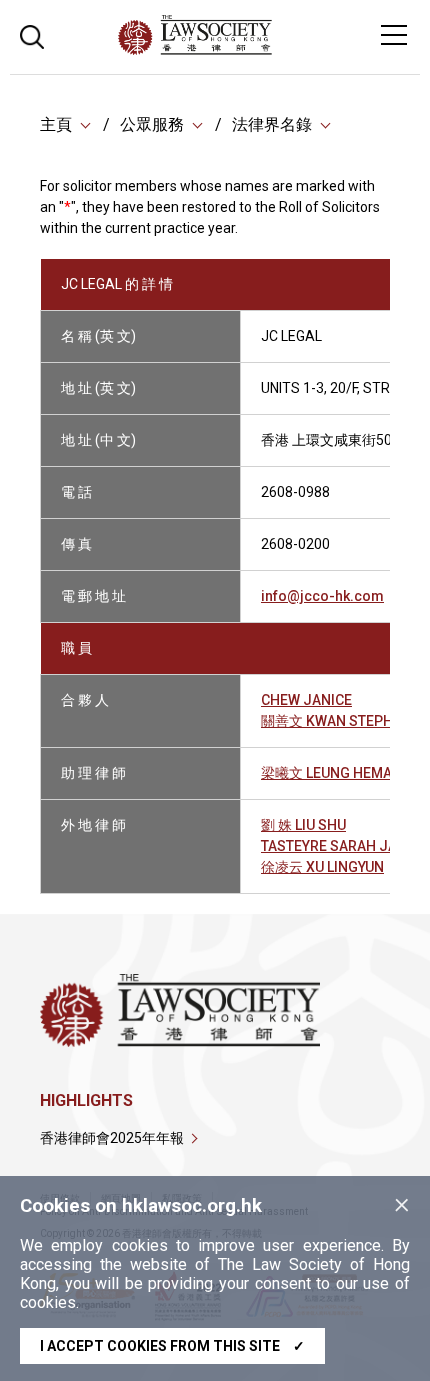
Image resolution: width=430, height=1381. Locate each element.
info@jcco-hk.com (322, 596)
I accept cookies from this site (172, 1346)
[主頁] (249, 49)
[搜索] (32, 34)
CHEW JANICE (306, 700)
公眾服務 (152, 124)
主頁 (56, 124)
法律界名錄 (272, 124)
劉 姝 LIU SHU (303, 825)
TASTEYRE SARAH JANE (338, 846)
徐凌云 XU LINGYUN (322, 867)
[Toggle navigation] (394, 35)
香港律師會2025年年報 (112, 1138)
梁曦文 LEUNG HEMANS (336, 773)
